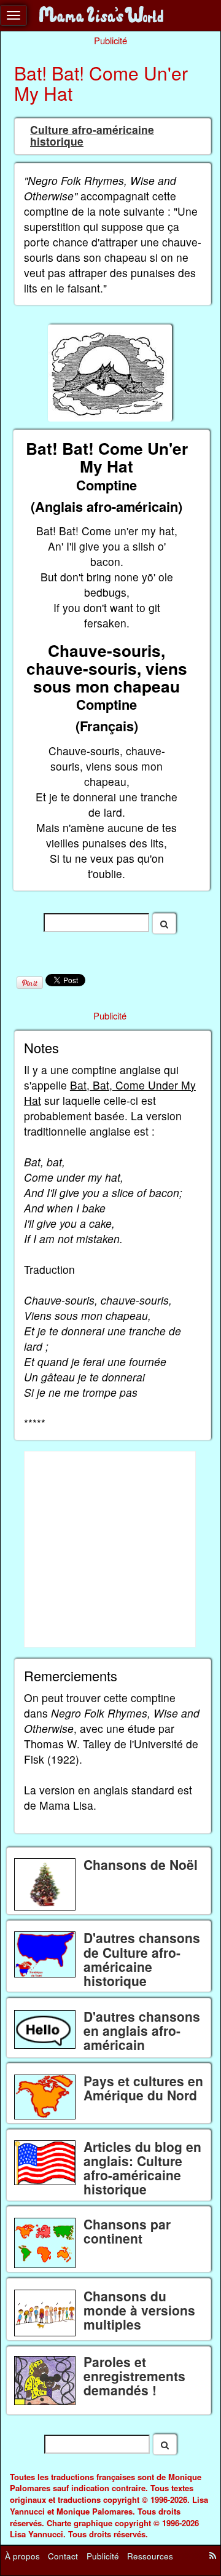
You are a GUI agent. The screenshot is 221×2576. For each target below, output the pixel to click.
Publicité (103, 2555)
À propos (22, 2555)
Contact (63, 2555)
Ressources (150, 2555)
